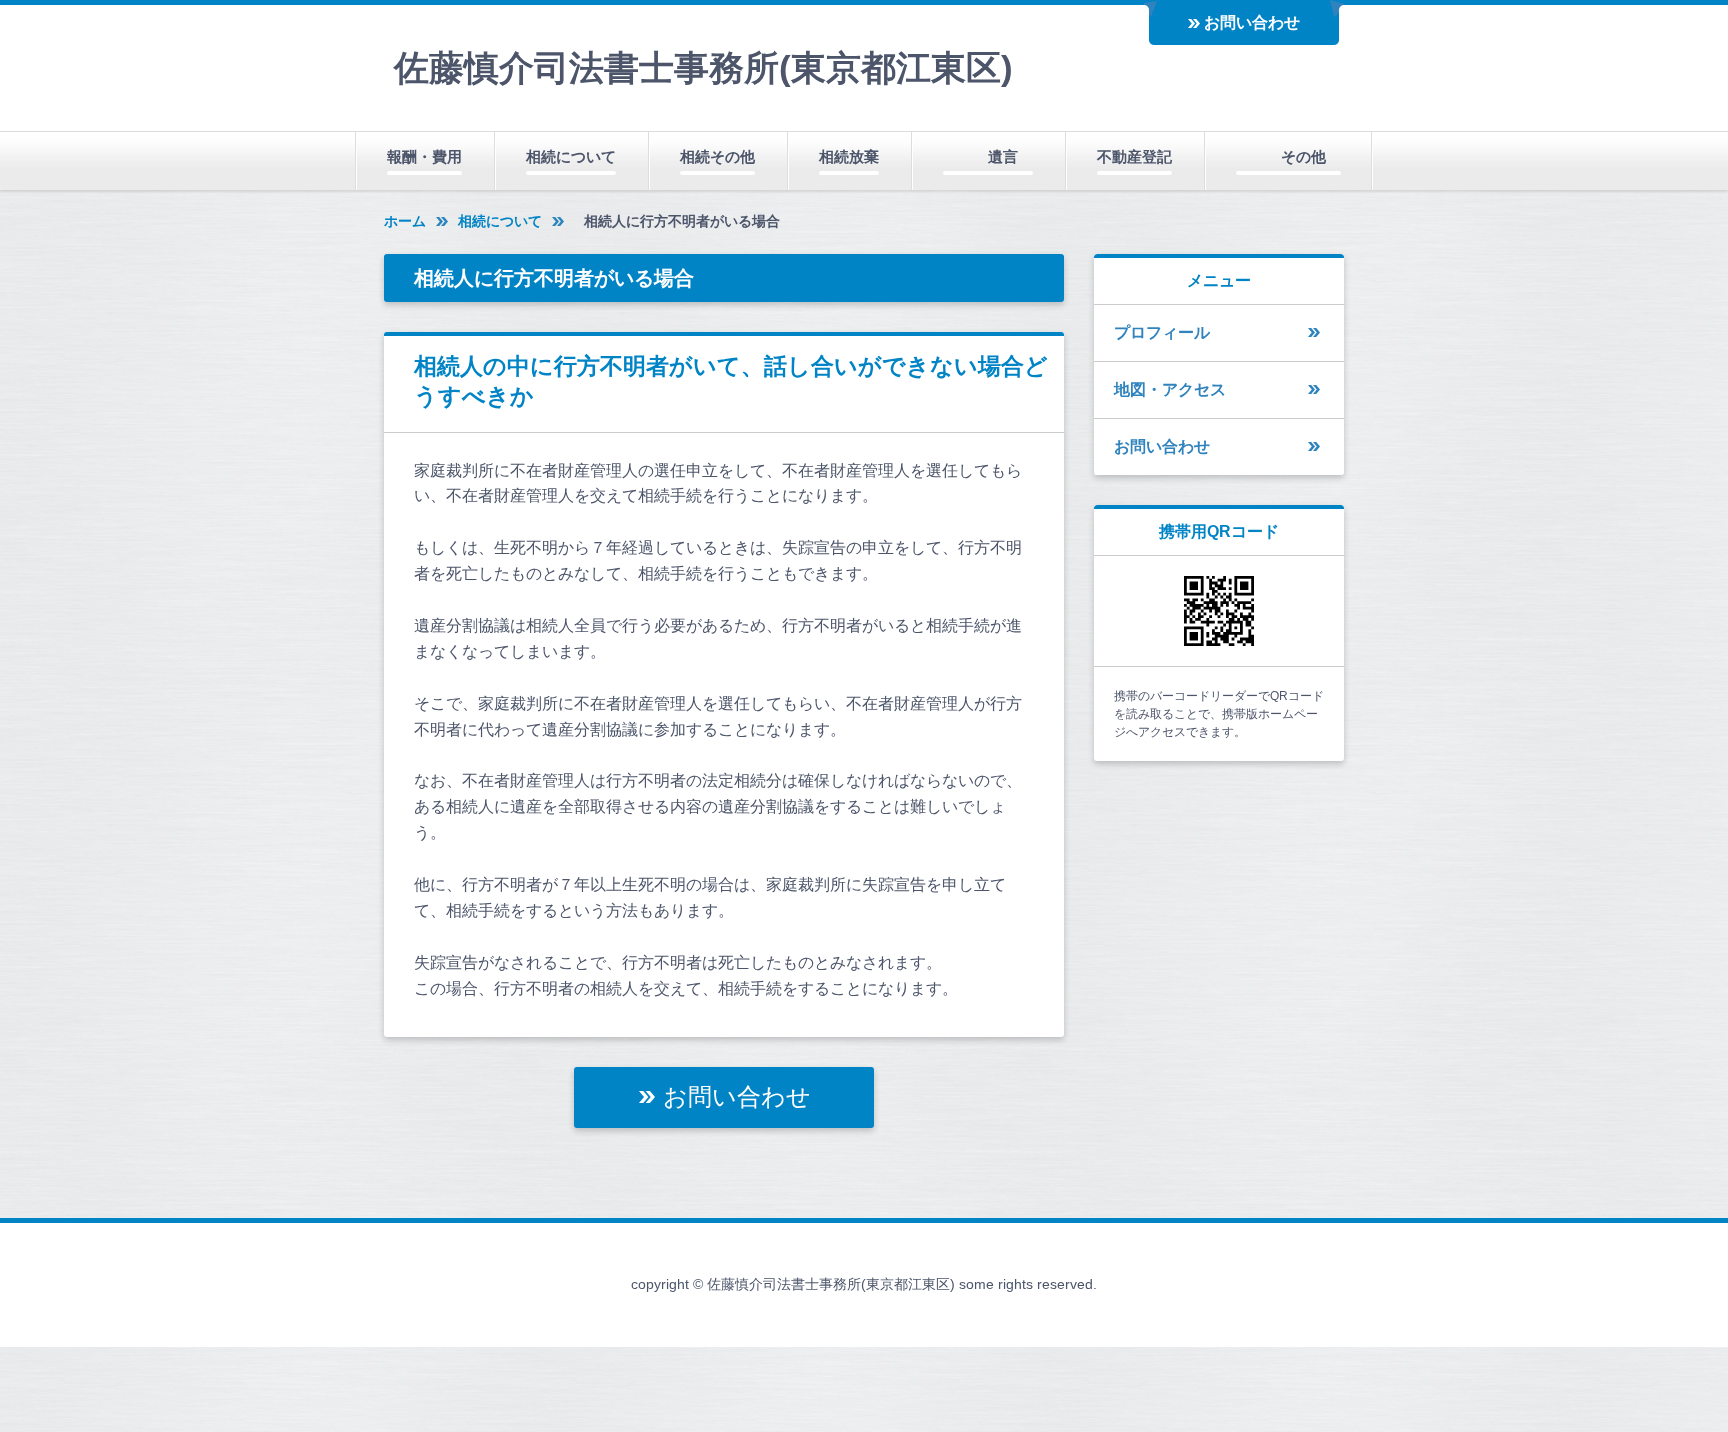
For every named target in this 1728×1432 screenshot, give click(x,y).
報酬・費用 (424, 156)
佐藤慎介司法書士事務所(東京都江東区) (703, 67)
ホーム (405, 221)
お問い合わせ (1252, 22)
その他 (1303, 156)
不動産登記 (1134, 156)
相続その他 (717, 156)
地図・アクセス (1170, 389)
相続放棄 (849, 156)
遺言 (1003, 156)
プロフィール (1162, 332)
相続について (571, 156)
